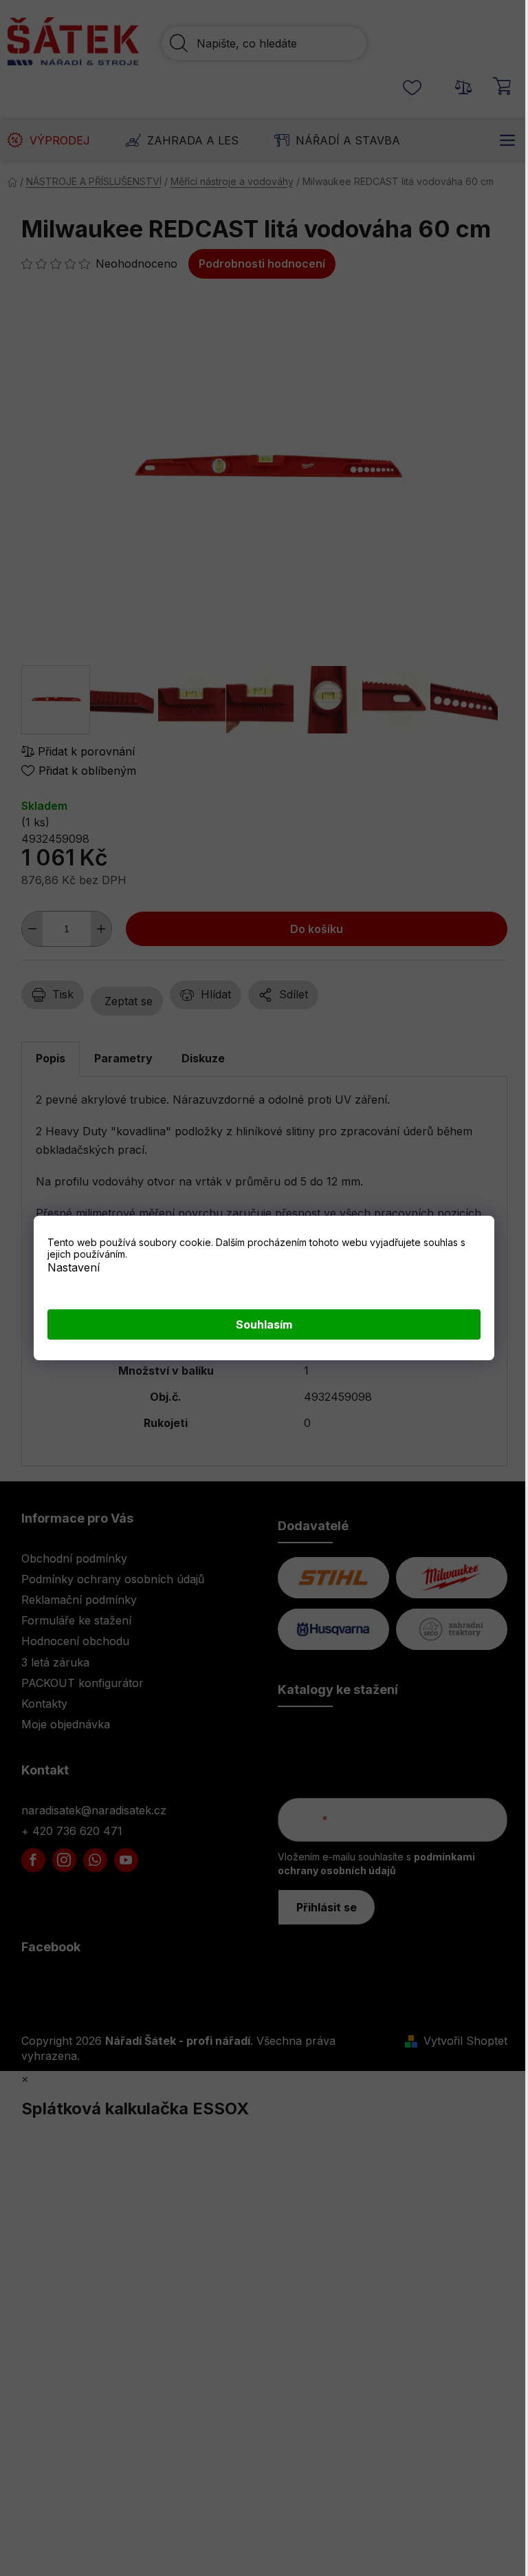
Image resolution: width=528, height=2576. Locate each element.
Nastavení (74, 1267)
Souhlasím (264, 1324)
